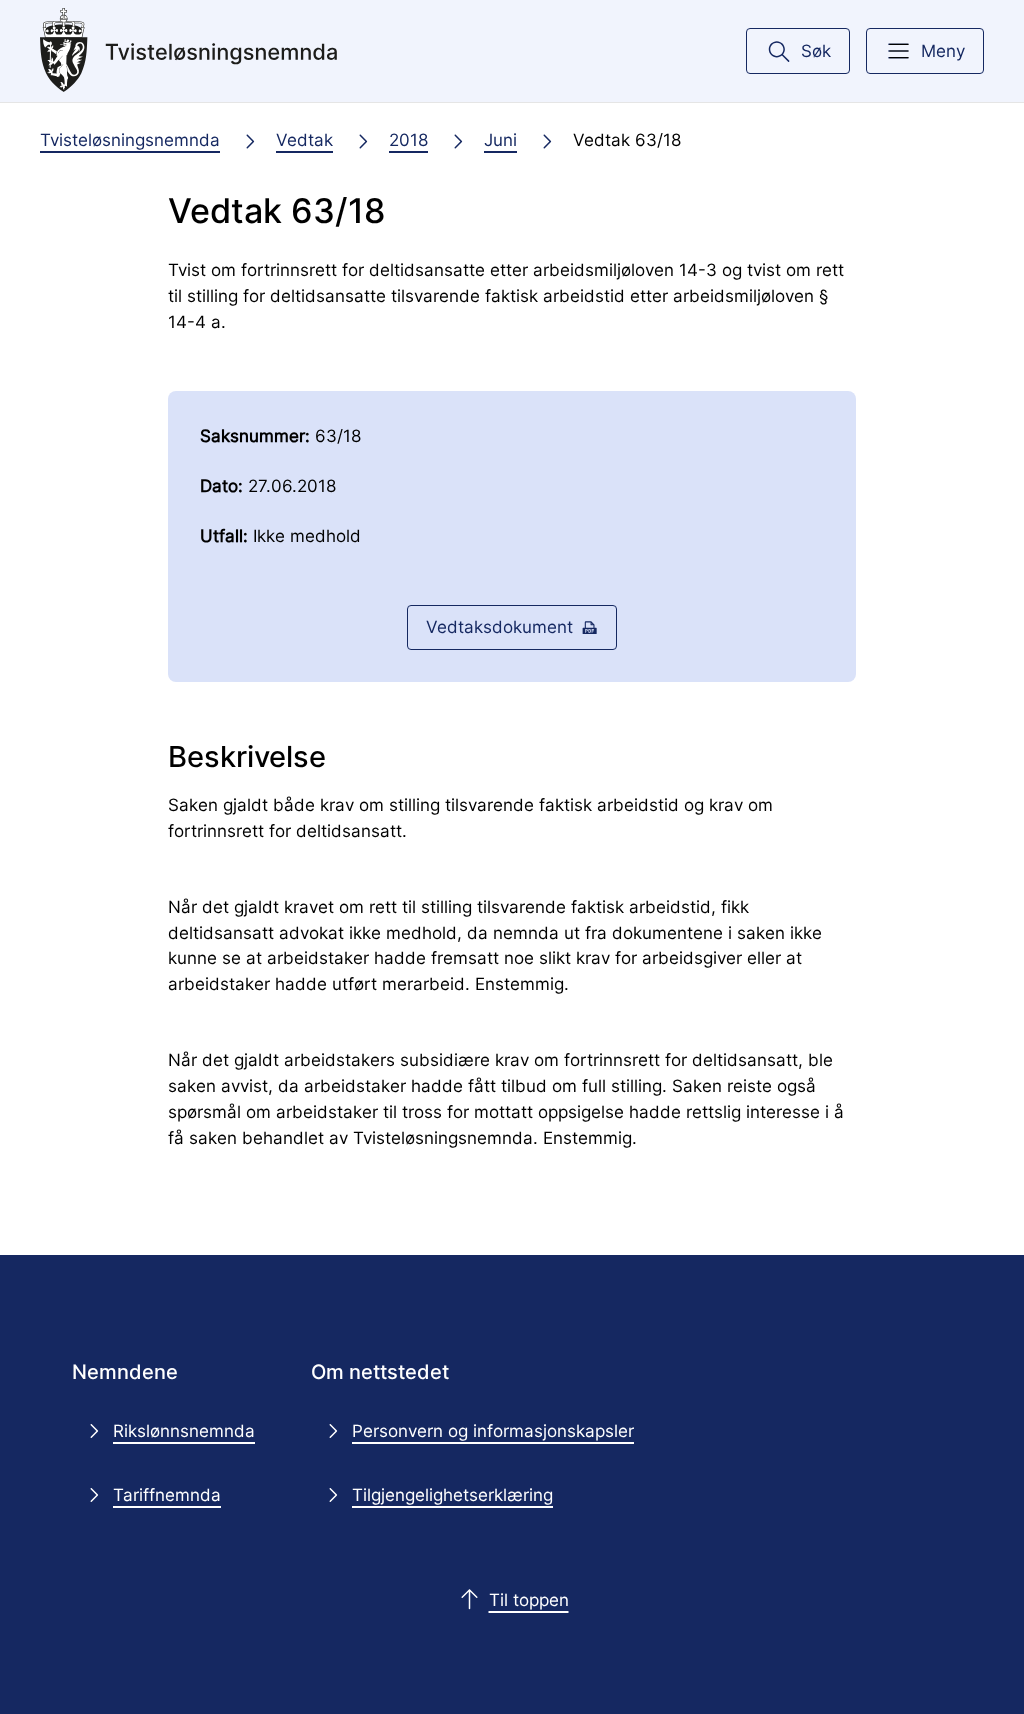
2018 (408, 139)
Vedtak (304, 139)
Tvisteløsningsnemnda (130, 139)
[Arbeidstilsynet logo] (189, 51)
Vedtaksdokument (499, 626)
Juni (500, 139)
